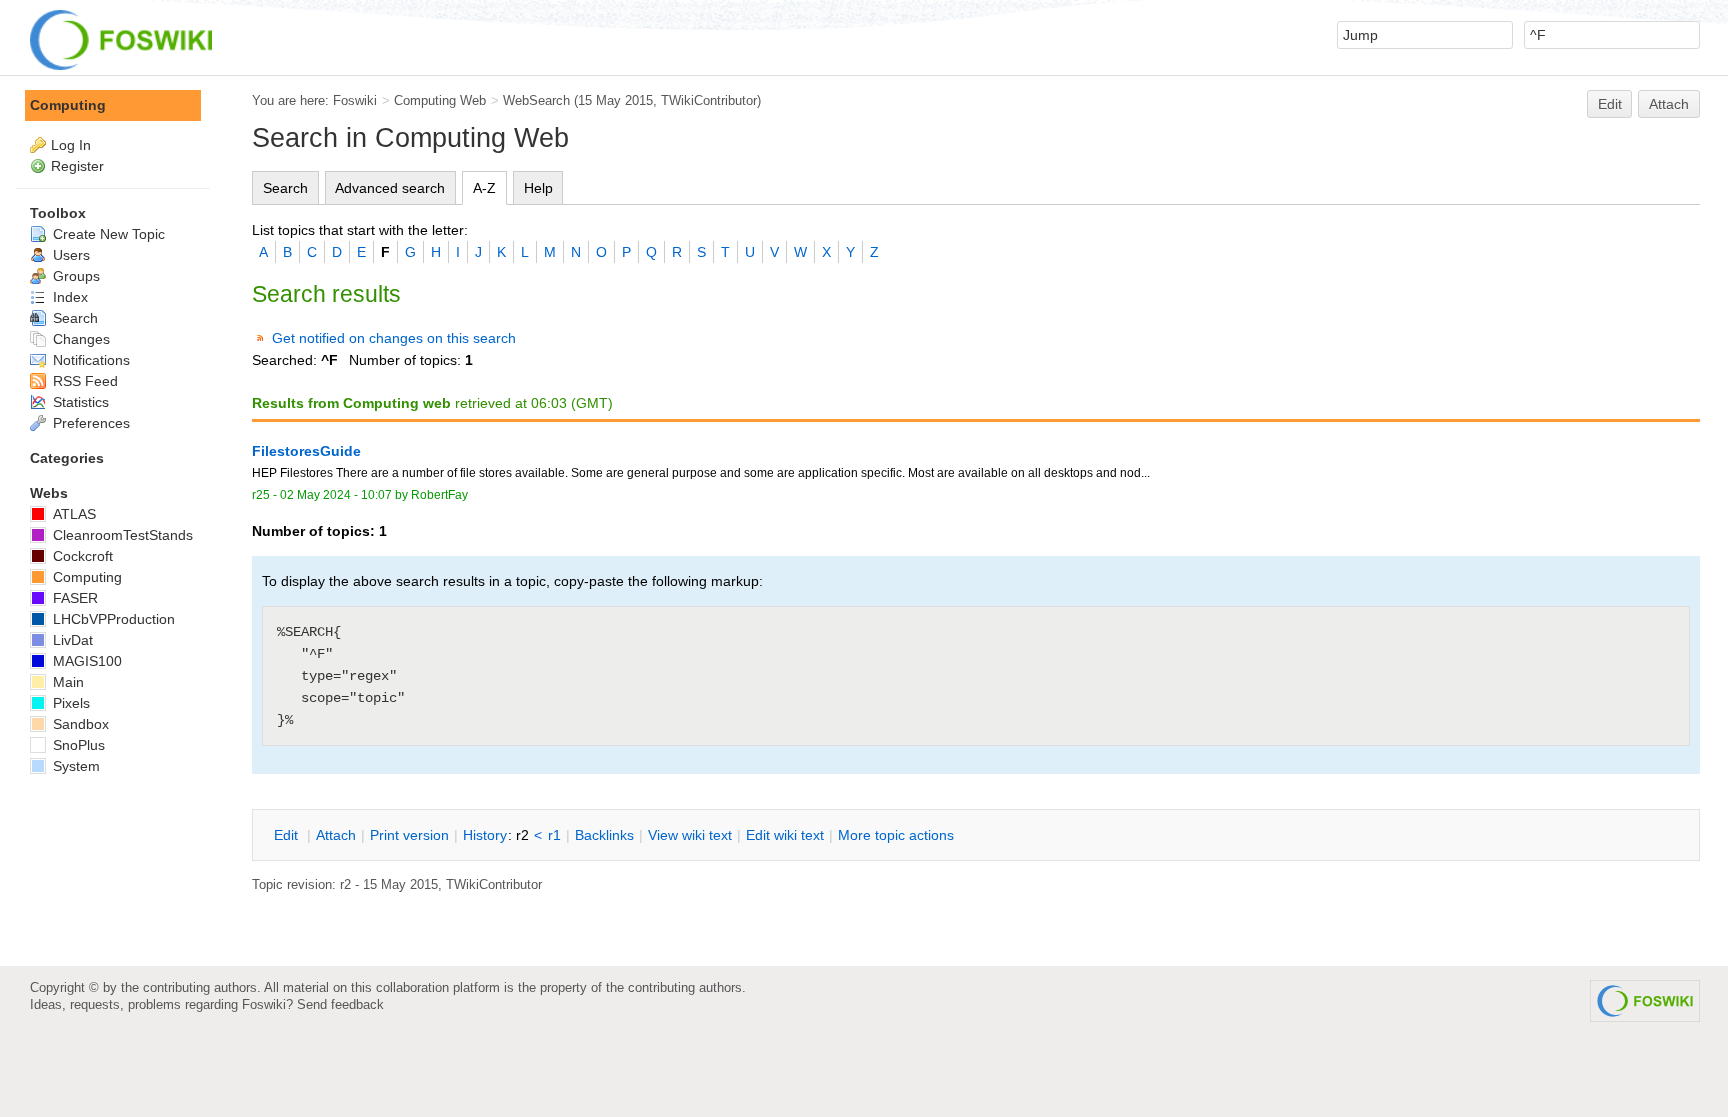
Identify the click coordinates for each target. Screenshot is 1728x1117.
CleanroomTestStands (121, 535)
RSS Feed (83, 381)
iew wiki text (690, 835)
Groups (74, 276)
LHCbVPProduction (112, 619)
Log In (71, 145)
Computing (68, 105)
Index (68, 297)
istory (485, 835)
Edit (1610, 104)
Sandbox (79, 724)
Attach (1669, 104)
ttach (336, 835)
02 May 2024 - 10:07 (336, 495)
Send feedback (340, 1004)
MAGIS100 (85, 661)
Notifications (89, 360)
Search (285, 188)
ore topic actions (896, 835)
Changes (79, 339)
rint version (409, 835)
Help (538, 188)
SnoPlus (77, 745)
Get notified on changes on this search (394, 338)
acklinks (604, 835)
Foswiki (355, 100)
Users (69, 255)
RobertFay (439, 495)
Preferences (89, 423)
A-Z (484, 188)
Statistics (79, 402)
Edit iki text (785, 835)
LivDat (71, 640)
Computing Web (440, 100)
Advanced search (390, 188)
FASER (73, 598)
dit (288, 835)
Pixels (69, 703)
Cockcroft (81, 556)
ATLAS (72, 514)
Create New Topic (107, 234)
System (74, 766)
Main (66, 682)
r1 (554, 835)
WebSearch (536, 100)
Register (77, 166)
